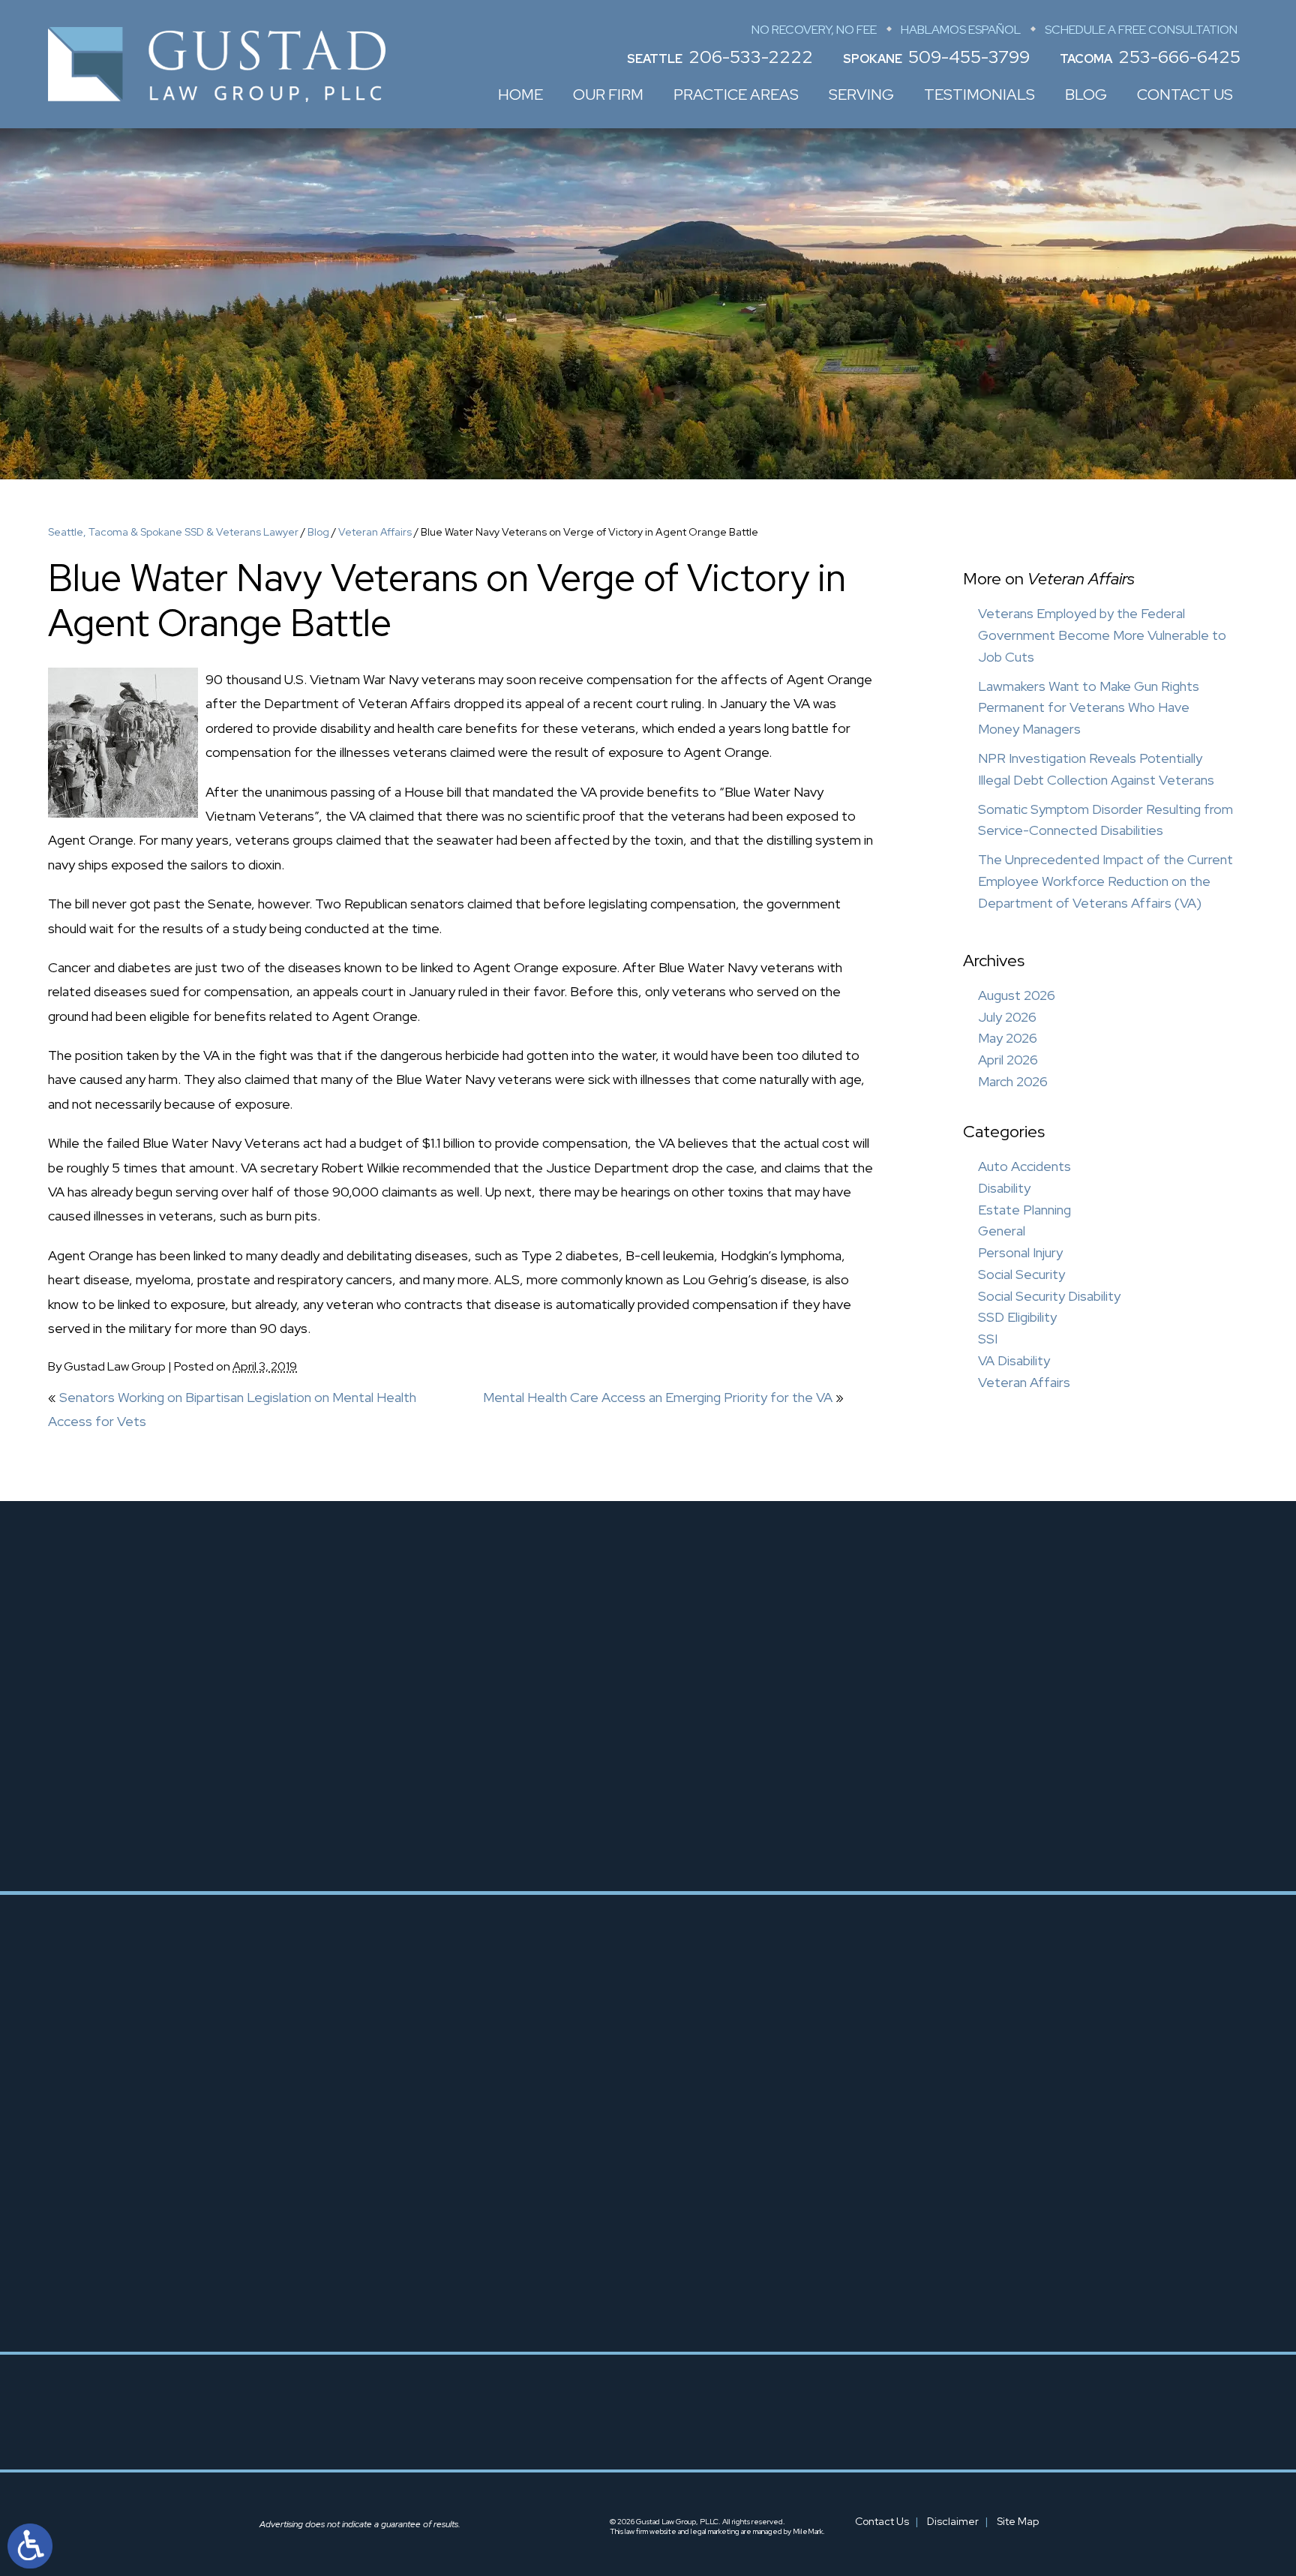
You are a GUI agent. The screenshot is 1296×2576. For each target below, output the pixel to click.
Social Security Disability (1049, 1296)
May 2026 (1008, 1038)
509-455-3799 (969, 57)
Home (520, 95)
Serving (861, 95)
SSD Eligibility (1017, 1317)
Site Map (1018, 2521)
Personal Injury (1020, 1252)
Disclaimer (953, 2521)
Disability (1004, 1188)
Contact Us (1185, 95)
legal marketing (715, 2531)
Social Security (1021, 1274)
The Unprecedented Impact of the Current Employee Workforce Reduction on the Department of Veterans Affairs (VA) (1105, 881)
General (1002, 1231)
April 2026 (1008, 1060)
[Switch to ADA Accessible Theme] (30, 2546)
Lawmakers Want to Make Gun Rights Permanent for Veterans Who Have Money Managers (1089, 708)
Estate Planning (1024, 1210)
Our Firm (608, 95)
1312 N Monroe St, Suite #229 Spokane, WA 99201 (686, 2259)
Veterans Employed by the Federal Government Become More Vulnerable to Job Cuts (1102, 635)
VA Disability (1014, 1360)
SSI (988, 1339)
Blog (1086, 95)
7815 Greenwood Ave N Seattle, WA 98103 (421, 2218)
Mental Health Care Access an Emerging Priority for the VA (658, 1397)
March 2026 (1013, 1081)
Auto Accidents (1024, 1166)
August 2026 (1017, 995)
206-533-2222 (751, 57)
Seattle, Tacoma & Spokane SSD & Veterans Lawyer (173, 532)
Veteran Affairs (375, 532)
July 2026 (1007, 1017)
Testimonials (979, 95)
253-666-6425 (1179, 57)
